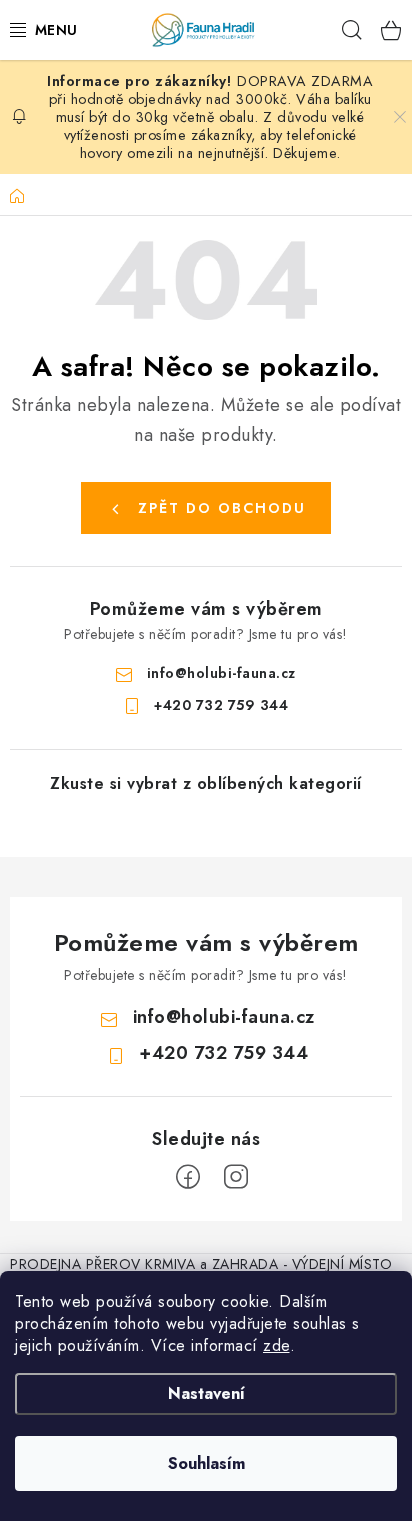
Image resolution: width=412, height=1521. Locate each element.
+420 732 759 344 (221, 705)
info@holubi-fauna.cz (221, 673)
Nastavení (206, 1393)
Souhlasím (206, 1463)
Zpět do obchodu (222, 508)
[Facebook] (188, 1177)
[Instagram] (236, 1177)
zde (276, 1345)
